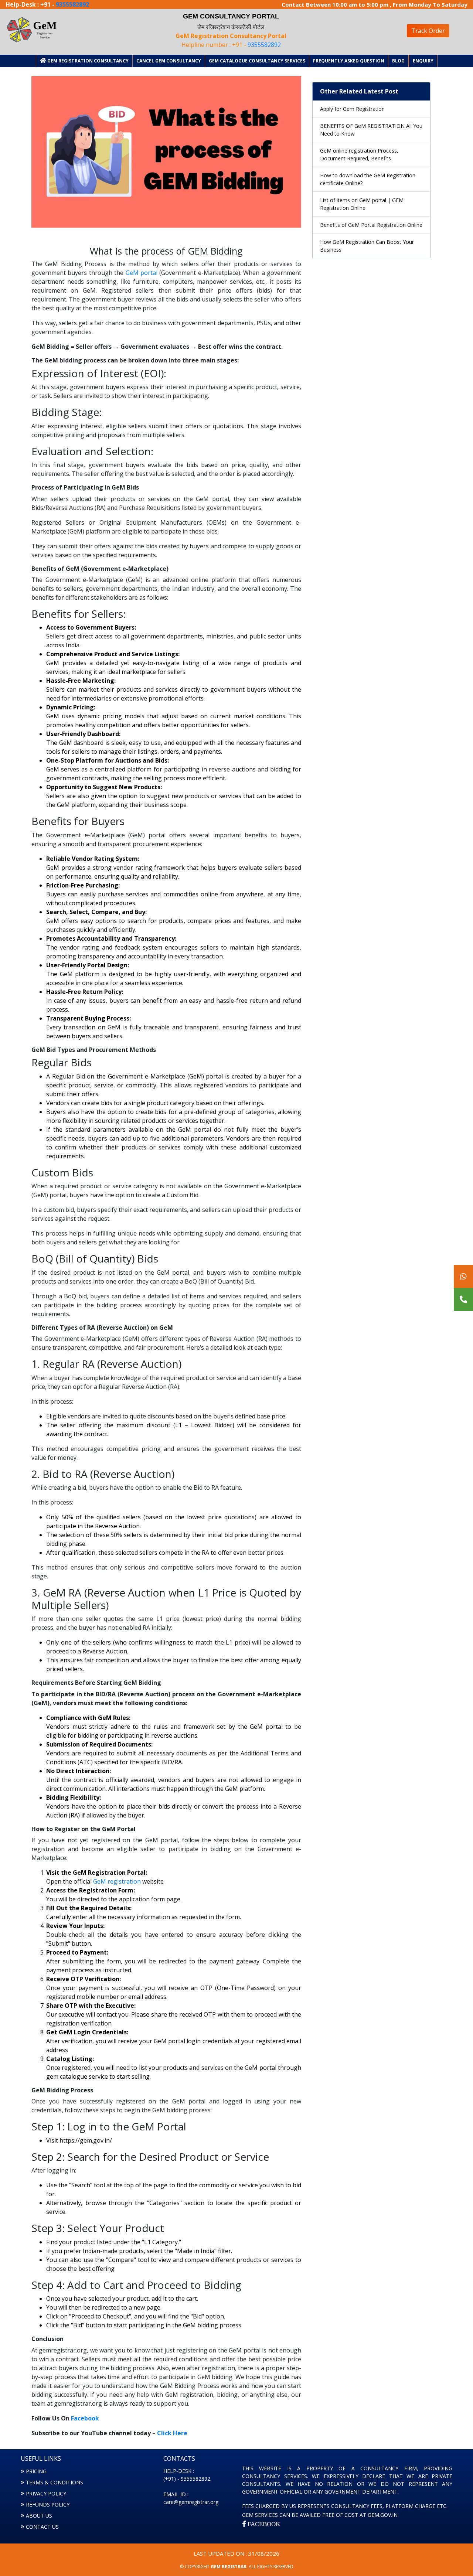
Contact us (42, 2527)
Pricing (36, 2471)
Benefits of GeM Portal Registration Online (371, 225)
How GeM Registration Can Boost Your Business (367, 246)
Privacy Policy (46, 2493)
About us (39, 2516)
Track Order (428, 31)
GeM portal (142, 273)
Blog (398, 61)
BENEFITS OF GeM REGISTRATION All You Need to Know (371, 130)
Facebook (85, 2418)
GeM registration (117, 1881)
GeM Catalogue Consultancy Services (257, 61)
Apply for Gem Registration (352, 109)
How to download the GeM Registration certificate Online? (368, 179)
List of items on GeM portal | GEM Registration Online (362, 204)
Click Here (172, 2433)
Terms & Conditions (55, 2482)
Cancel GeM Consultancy (169, 61)
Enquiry (423, 61)
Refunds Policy (48, 2505)
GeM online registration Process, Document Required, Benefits (359, 154)
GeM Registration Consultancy (87, 61)
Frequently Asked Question (349, 61)
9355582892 (72, 4)
